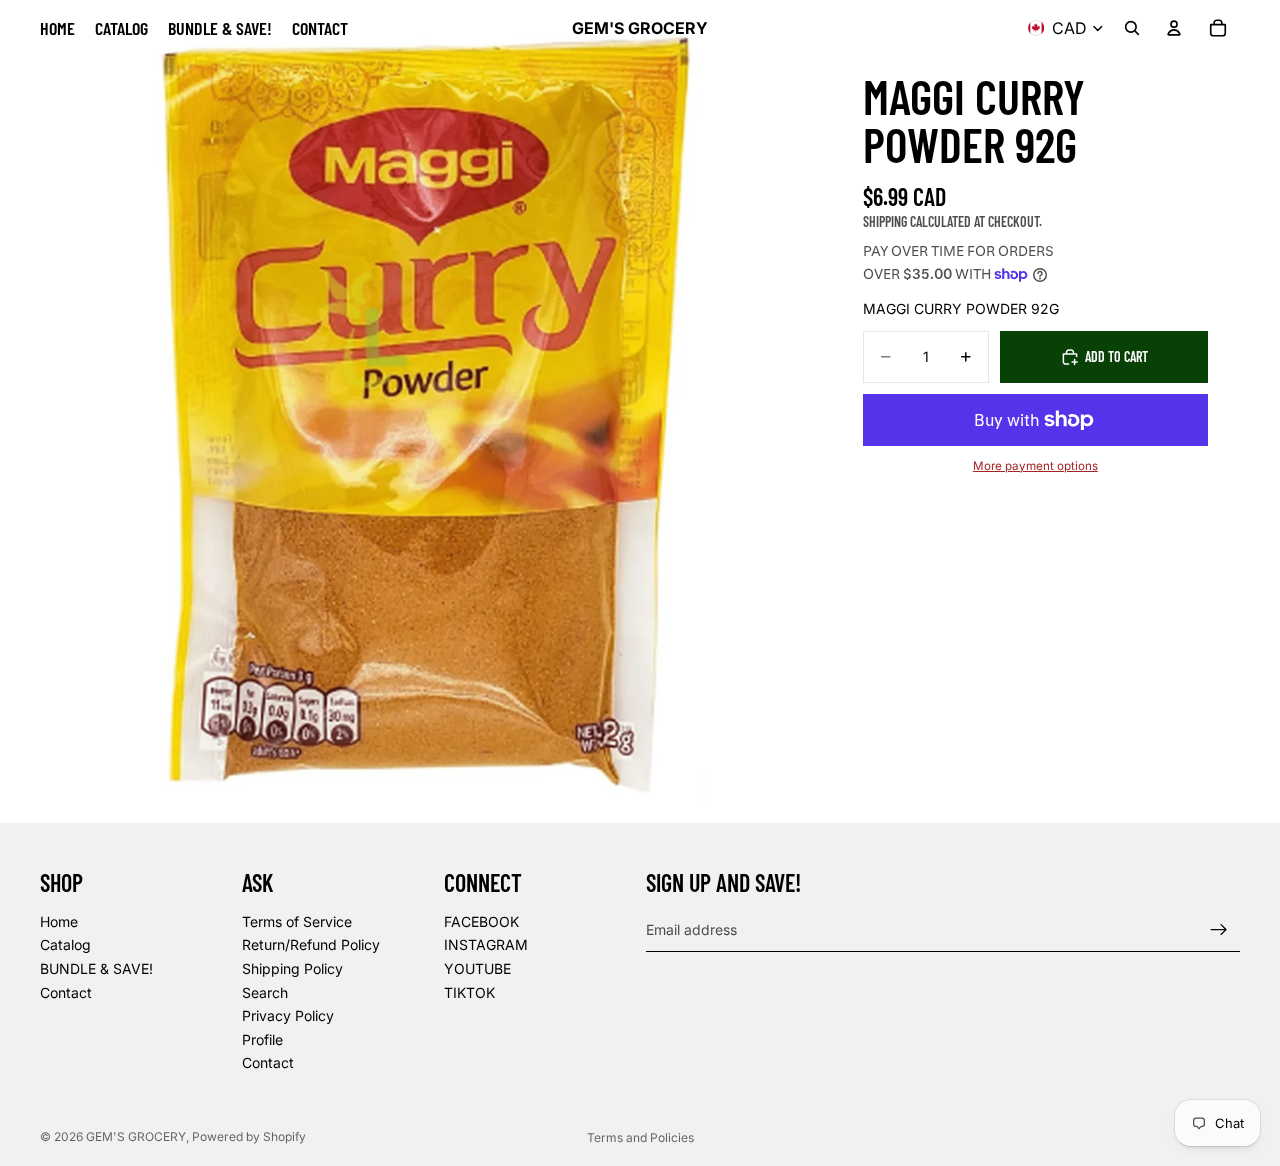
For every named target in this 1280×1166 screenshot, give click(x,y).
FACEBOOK (481, 921)
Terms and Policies (640, 1137)
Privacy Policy (288, 1015)
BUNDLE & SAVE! (96, 968)
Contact (66, 992)
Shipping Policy (292, 968)
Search (265, 992)
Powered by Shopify (249, 1136)
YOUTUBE (477, 968)
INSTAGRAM (486, 945)
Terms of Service (297, 921)
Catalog (65, 945)
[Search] (1132, 28)
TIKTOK (469, 992)
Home (59, 921)
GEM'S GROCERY (136, 1136)
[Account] (1174, 28)
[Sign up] (1219, 930)
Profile (262, 1039)
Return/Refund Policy (311, 945)
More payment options (1035, 466)
